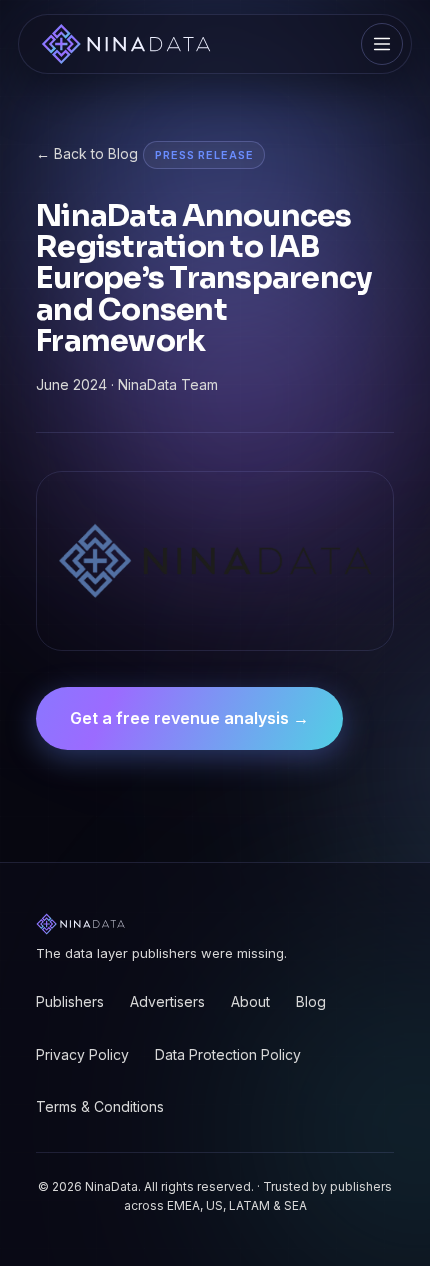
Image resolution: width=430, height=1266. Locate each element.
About (250, 1001)
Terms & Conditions (100, 1106)
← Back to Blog (87, 153)
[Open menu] (382, 44)
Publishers (70, 1001)
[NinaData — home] (126, 44)
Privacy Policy (82, 1054)
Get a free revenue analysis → (189, 718)
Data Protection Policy (228, 1054)
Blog (311, 1001)
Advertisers (167, 1001)
